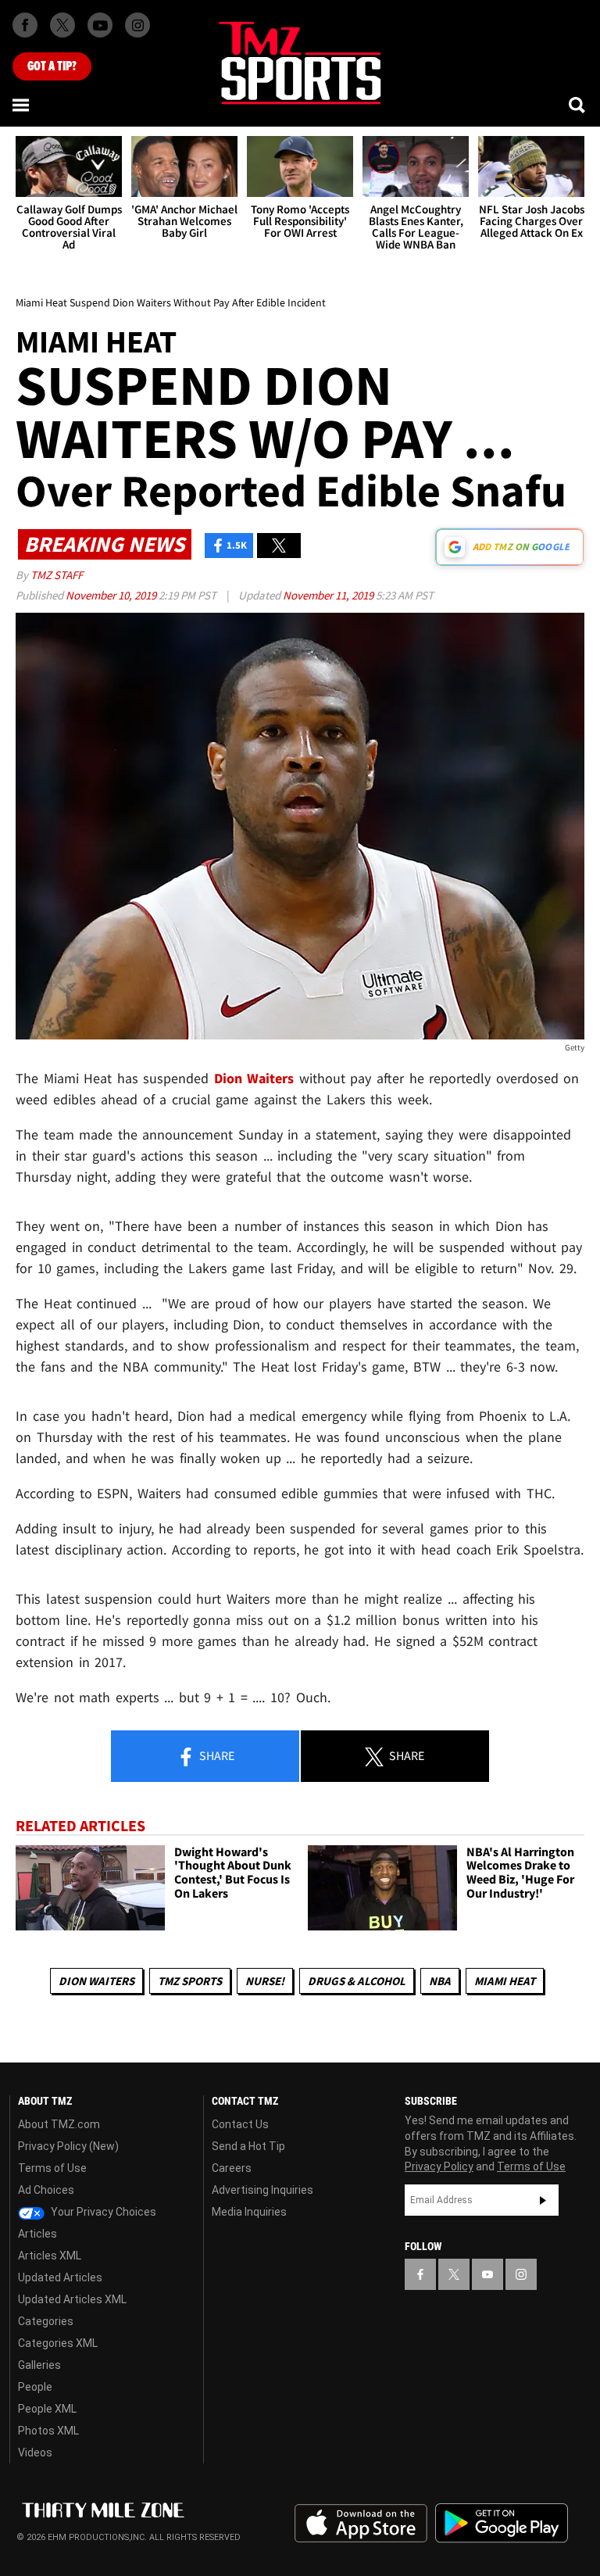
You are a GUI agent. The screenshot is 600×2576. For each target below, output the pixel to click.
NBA (440, 1981)
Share (216, 1755)
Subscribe (543, 2200)
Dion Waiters (96, 1981)
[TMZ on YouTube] (487, 2274)
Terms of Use (52, 2168)
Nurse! (265, 1981)
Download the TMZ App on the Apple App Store (361, 2524)
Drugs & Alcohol (357, 1981)
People (35, 2387)
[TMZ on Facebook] (25, 25)
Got (52, 66)
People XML (47, 2409)
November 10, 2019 (112, 595)
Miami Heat (505, 1981)
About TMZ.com (59, 2124)
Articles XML (50, 2256)
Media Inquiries (249, 2212)
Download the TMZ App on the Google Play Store (502, 2523)
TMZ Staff (57, 575)
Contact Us (240, 2124)
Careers (232, 2168)
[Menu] (22, 105)
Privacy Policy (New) (68, 2146)
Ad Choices (46, 2190)
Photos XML (48, 2431)
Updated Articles (60, 2277)
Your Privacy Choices (102, 2212)
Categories (46, 2321)
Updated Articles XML (72, 2299)
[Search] (578, 105)
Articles (37, 2234)
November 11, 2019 (329, 595)
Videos (35, 2453)
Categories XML (58, 2343)
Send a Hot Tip (248, 2146)
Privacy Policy (439, 2166)
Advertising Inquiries (262, 2190)
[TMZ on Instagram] (137, 25)
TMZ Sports (190, 1981)
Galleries (39, 2365)
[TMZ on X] (62, 25)
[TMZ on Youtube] (100, 25)
